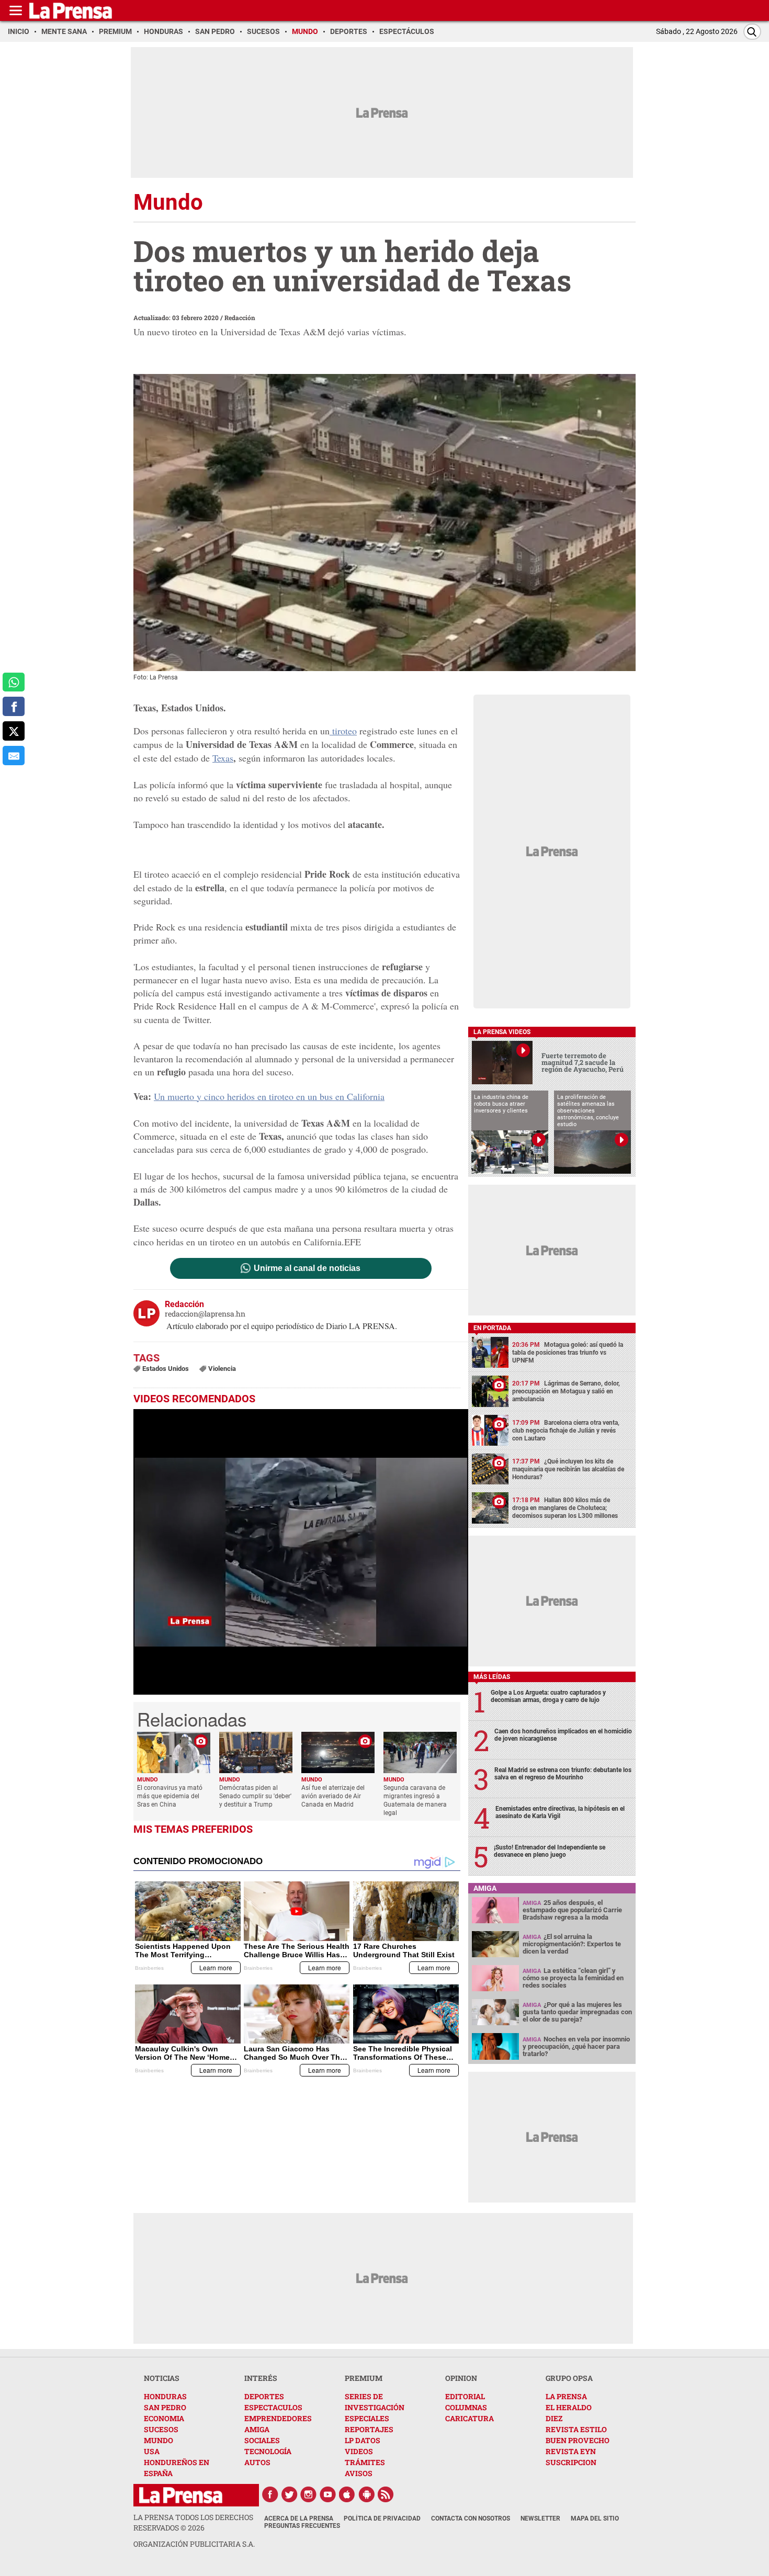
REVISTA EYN (571, 2451)
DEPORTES (264, 2396)
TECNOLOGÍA (268, 2451)
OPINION (461, 2378)
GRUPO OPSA (569, 2378)
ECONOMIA (164, 2418)
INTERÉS (261, 2378)
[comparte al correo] (14, 756)
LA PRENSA (566, 2396)
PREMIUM (364, 2378)
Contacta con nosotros (471, 2518)
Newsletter (540, 2518)
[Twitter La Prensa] (289, 2494)
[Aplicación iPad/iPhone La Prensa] (347, 2494)
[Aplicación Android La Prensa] (367, 2494)
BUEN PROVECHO (578, 2440)
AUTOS (257, 2462)
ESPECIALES (367, 2418)
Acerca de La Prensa (299, 2518)
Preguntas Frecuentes (302, 2526)
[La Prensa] (181, 2495)
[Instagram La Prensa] (309, 2494)
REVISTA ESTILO (576, 2429)
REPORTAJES (369, 2429)
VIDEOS (359, 2451)
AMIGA (257, 2429)
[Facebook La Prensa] (270, 2494)
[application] (301, 1552)
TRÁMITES (365, 2462)
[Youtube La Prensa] (328, 2494)
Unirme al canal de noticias (307, 1268)
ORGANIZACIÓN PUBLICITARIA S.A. (194, 2544)
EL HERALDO (569, 2407)
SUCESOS (161, 2429)
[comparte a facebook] (14, 706)
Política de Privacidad (382, 2518)
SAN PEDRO (165, 2407)
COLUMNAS (466, 2407)
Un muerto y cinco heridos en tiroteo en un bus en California (269, 1096)
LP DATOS (363, 2440)
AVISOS (359, 2473)
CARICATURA (470, 2418)
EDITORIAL (465, 2396)
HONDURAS (165, 2396)
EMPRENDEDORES (278, 2418)
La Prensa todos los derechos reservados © (193, 2522)
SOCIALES (262, 2440)
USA (152, 2451)
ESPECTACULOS (273, 2407)
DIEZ (554, 2418)
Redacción (240, 317)
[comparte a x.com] (14, 731)
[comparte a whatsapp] (14, 682)
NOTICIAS (162, 2378)
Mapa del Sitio (595, 2518)
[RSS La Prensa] (386, 2494)
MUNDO (159, 2440)
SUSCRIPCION (571, 2462)
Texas (223, 758)
